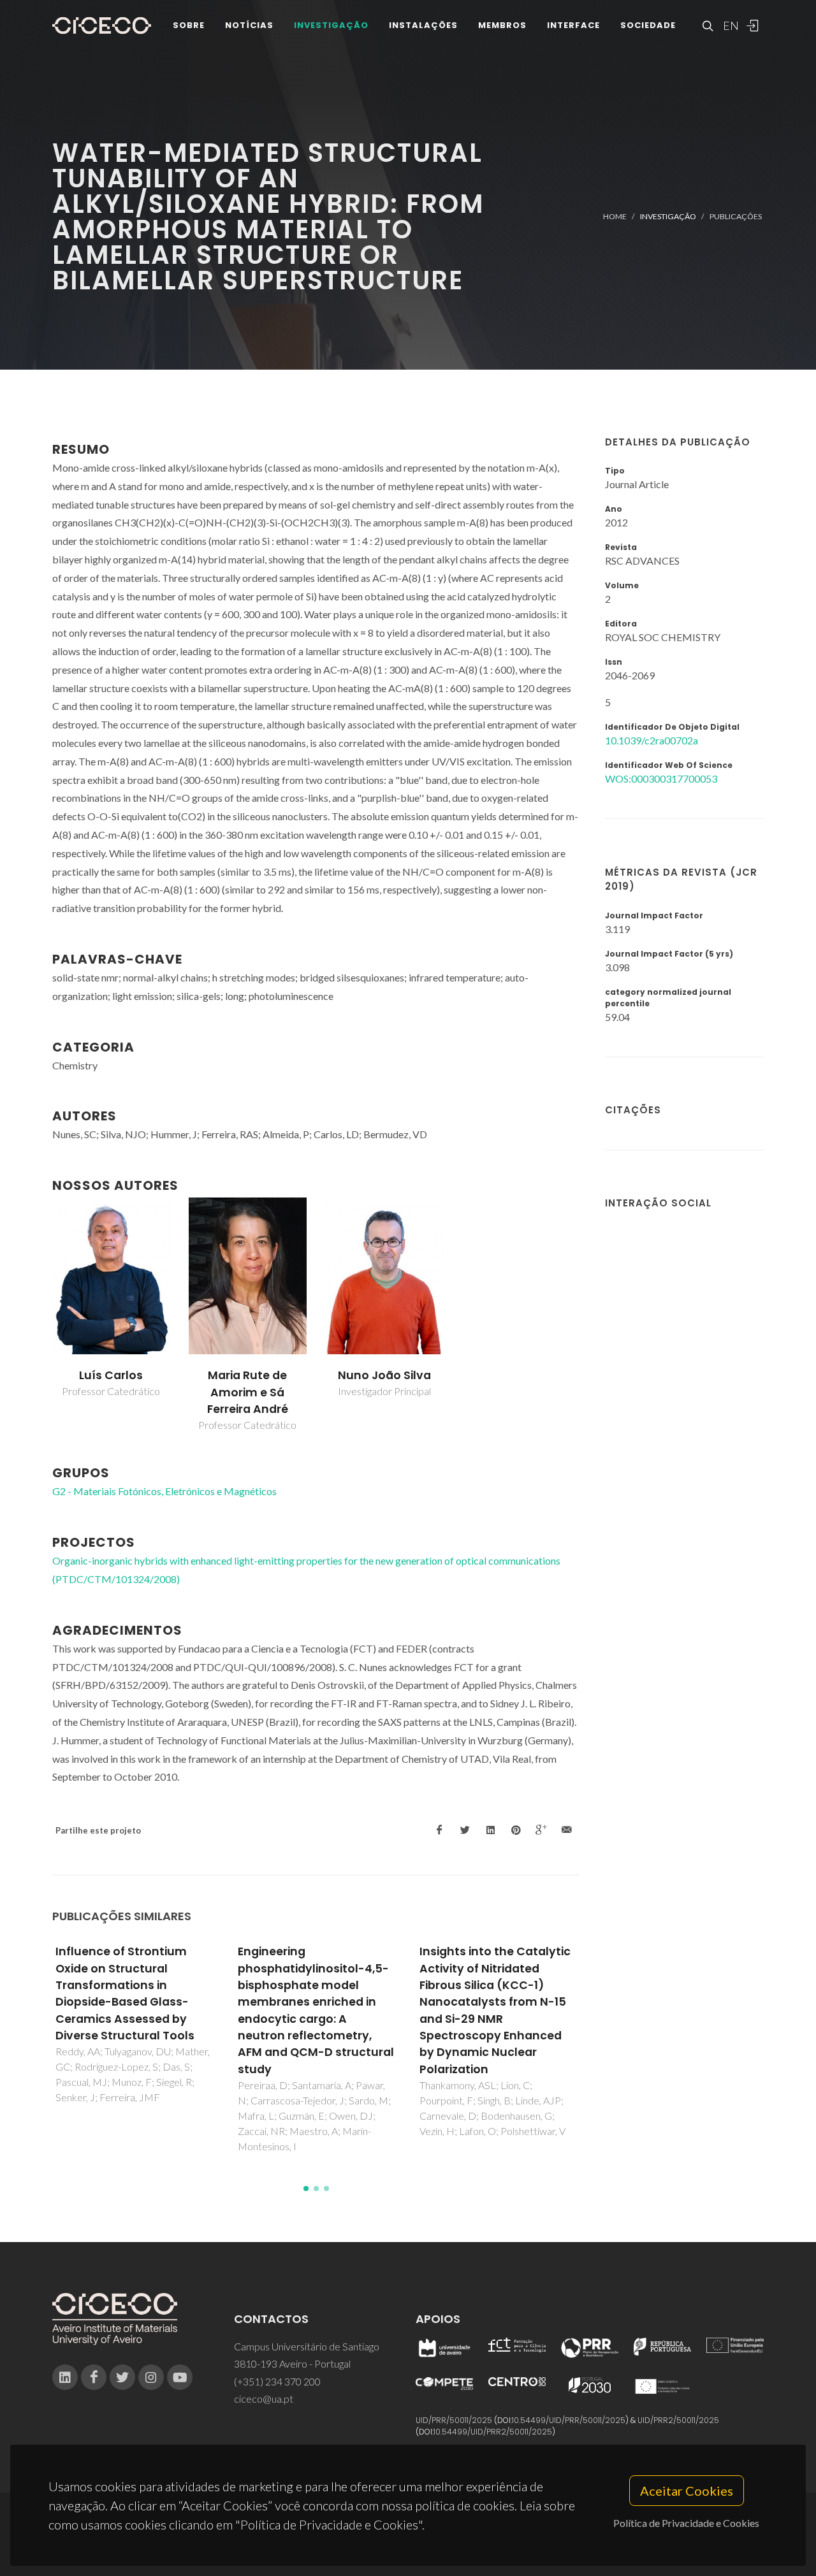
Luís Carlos (111, 1375)
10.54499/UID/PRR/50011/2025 (569, 2420)
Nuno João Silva (384, 1375)
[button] (306, 2189)
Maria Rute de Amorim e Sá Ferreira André (248, 1392)
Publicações (736, 216)
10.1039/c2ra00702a (652, 740)
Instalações (423, 25)
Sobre (189, 25)
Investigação (331, 25)
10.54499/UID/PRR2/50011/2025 (493, 2432)
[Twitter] (122, 2377)
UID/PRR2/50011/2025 (678, 2420)
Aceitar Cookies (687, 2491)
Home (615, 216)
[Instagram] (151, 2377)
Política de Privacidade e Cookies (686, 2523)
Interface (573, 25)
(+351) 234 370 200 (277, 2381)
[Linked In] (65, 2377)
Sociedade (648, 25)
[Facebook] (94, 2377)
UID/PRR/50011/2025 (454, 2420)
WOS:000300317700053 (661, 778)
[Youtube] (180, 2377)
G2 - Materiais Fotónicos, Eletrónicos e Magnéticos (164, 1491)
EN (729, 25)
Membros (502, 25)
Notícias (249, 25)
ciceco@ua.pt (264, 2399)
